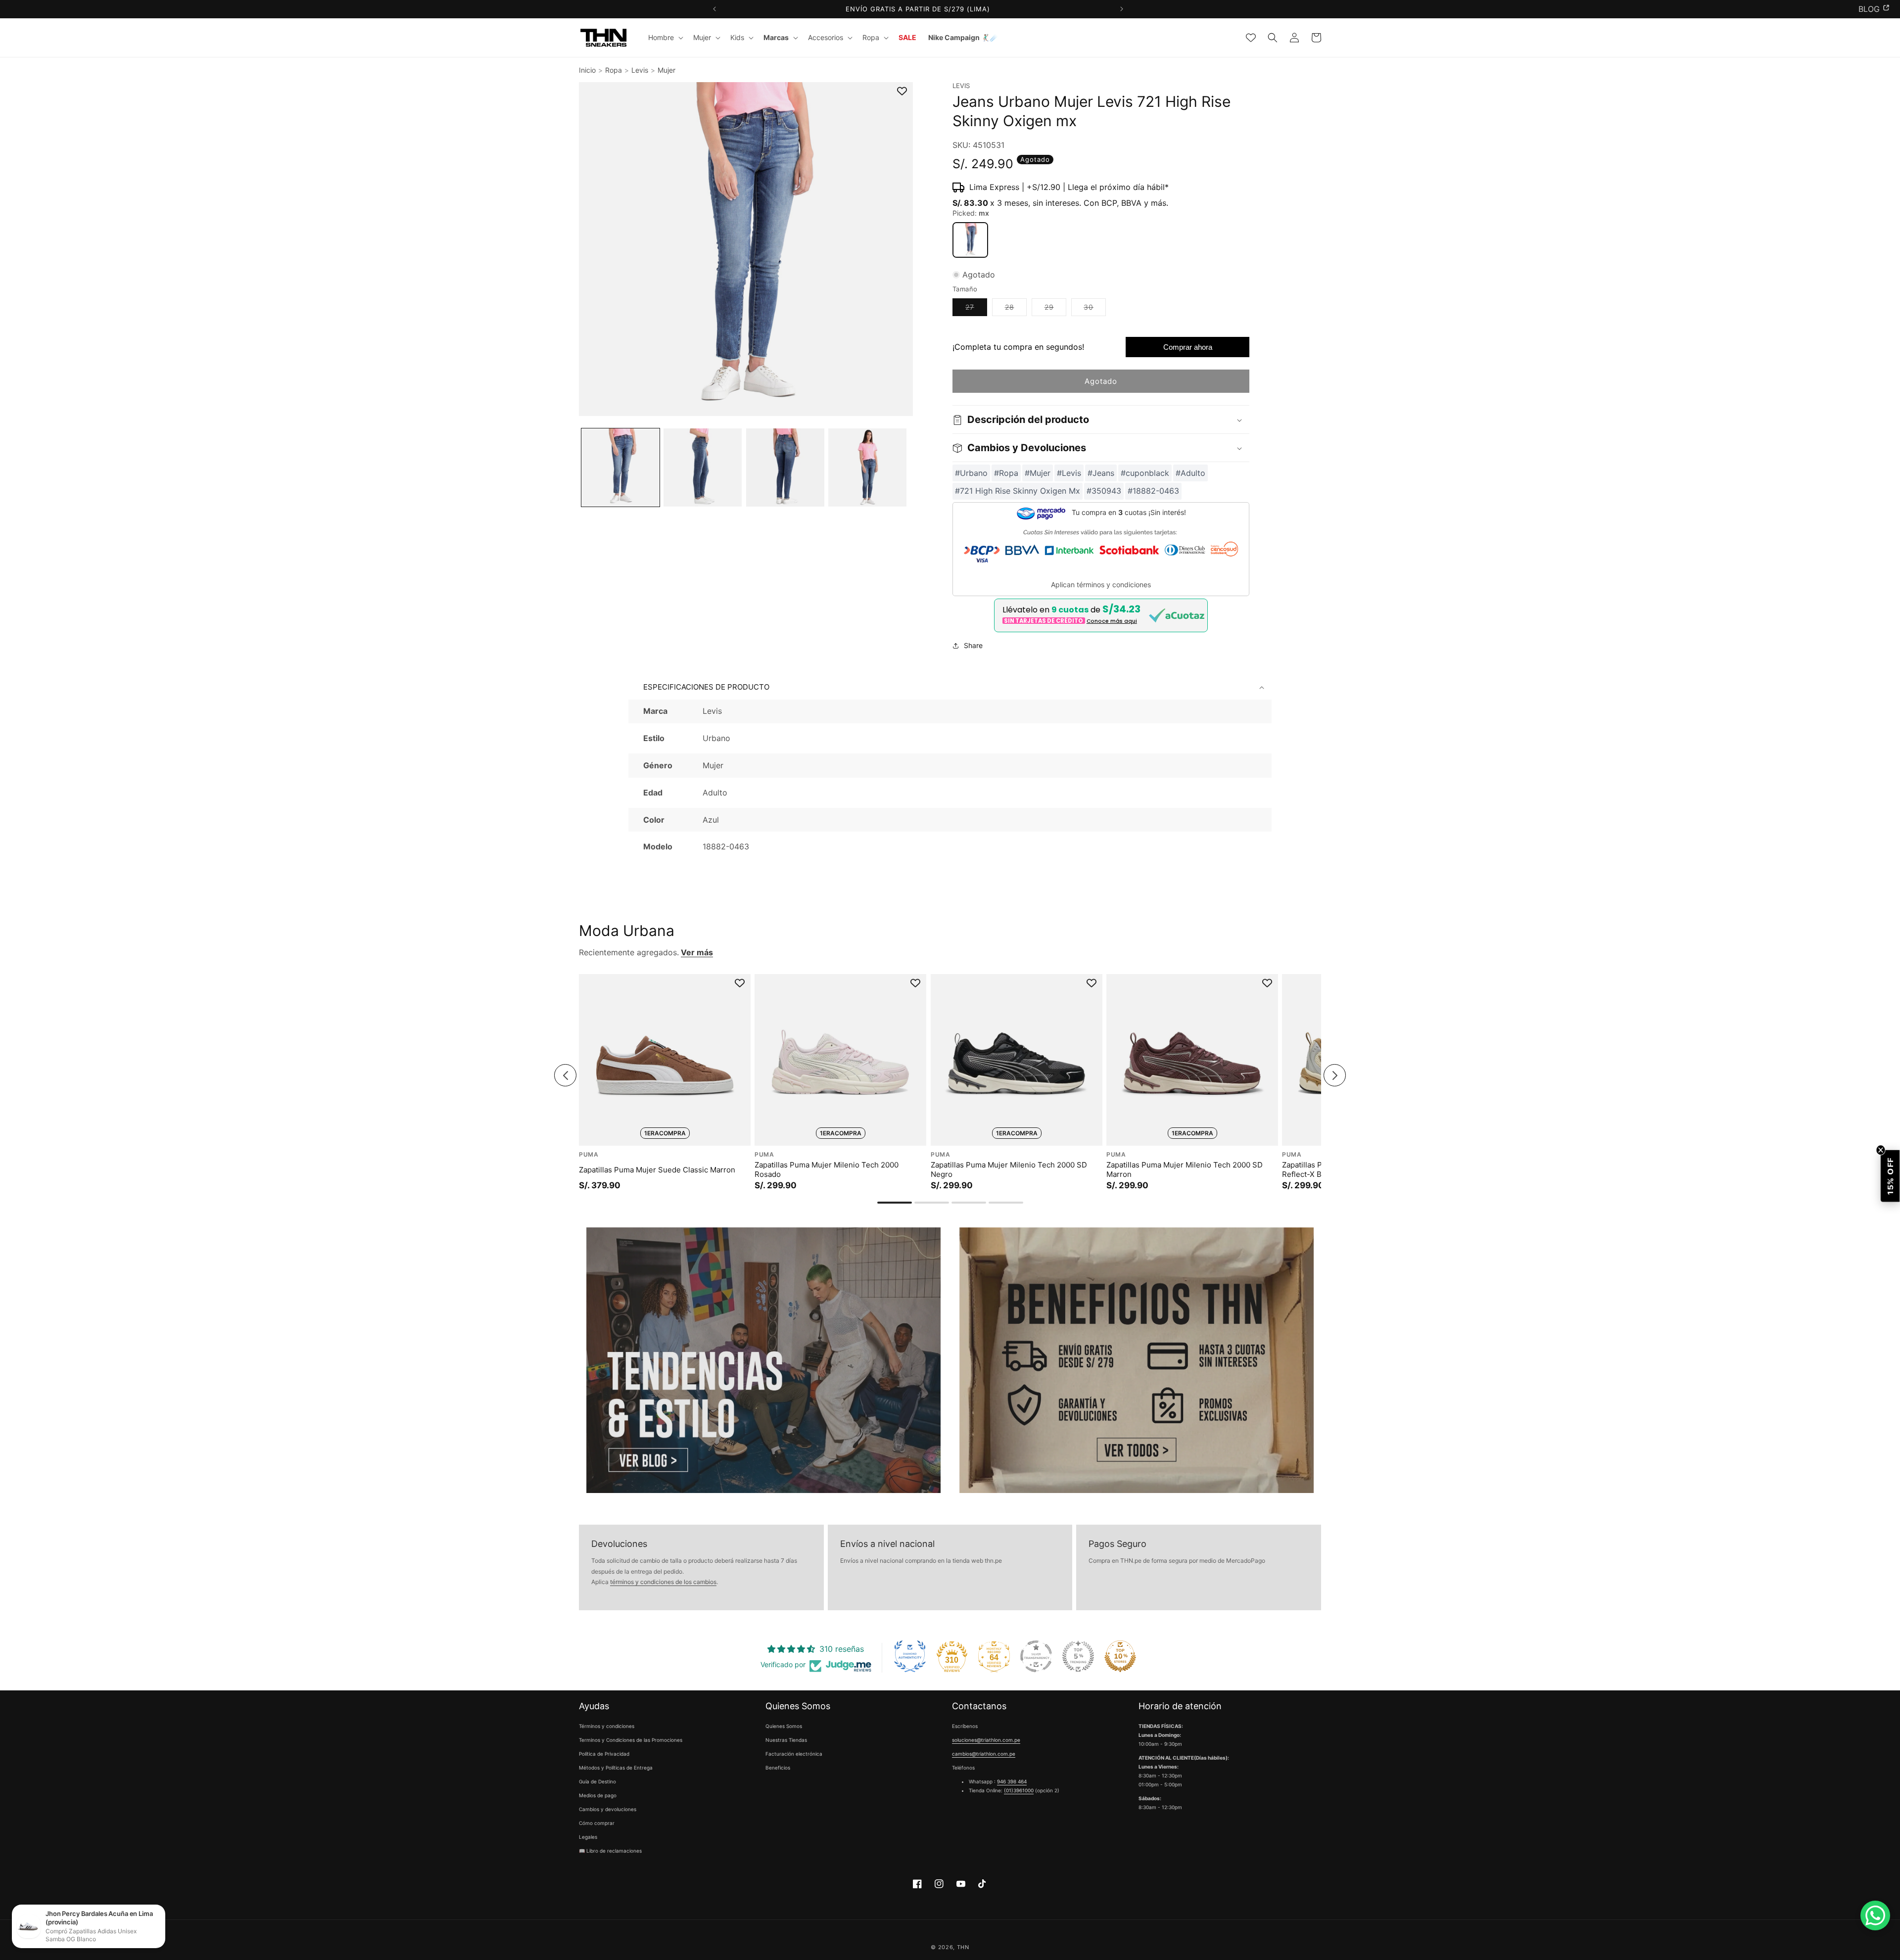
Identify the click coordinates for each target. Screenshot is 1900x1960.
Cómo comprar (597, 1823)
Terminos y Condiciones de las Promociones (631, 1740)
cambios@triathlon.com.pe (984, 1754)
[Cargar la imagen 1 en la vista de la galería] (620, 467)
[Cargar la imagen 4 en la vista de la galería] (867, 467)
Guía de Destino (597, 1782)
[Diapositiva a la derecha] (1335, 1076)
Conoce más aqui (1112, 621)
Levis (640, 70)
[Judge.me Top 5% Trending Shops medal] (1078, 1656)
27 (976, 310)
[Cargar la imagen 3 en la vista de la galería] (785, 467)
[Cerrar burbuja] (1880, 1151)
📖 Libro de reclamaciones (610, 1851)
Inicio (587, 70)
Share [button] (973, 646)
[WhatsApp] (1875, 1915)
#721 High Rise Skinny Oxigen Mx (1018, 491)
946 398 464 (1012, 1782)
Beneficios (778, 1768)
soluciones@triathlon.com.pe (986, 1740)
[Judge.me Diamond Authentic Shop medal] (910, 1656)
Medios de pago (598, 1796)
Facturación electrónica (794, 1754)
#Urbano (971, 473)
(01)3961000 (1019, 1791)
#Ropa (1006, 473)
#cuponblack (1145, 473)
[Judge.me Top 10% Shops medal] (1120, 1656)
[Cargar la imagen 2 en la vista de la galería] (703, 467)
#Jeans (1101, 473)
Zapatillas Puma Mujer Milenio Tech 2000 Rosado (827, 1170)
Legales (588, 1837)
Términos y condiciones (607, 1727)
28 (1016, 310)
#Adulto (1190, 473)
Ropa (614, 70)
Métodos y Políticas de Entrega (616, 1768)
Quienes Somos (784, 1727)
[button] (665, 38)
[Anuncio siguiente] (1121, 9)
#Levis (1069, 473)
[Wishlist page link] (1251, 38)
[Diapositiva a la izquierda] (565, 1076)
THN (963, 1947)
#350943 (1104, 491)
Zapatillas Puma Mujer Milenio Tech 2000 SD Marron (1185, 1170)
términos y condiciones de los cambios (663, 1582)
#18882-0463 (1153, 491)
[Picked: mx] (970, 240)
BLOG (1869, 9)
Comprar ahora (1188, 348)
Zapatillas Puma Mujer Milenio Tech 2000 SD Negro (1009, 1170)
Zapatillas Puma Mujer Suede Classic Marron (657, 1170)
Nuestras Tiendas (786, 1740)
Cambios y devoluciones (608, 1810)
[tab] (895, 1203)
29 (1055, 310)
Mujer (666, 70)
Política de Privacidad (604, 1754)
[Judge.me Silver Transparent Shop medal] (1036, 1656)
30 (1095, 310)
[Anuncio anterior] (714, 9)
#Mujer (1038, 473)
